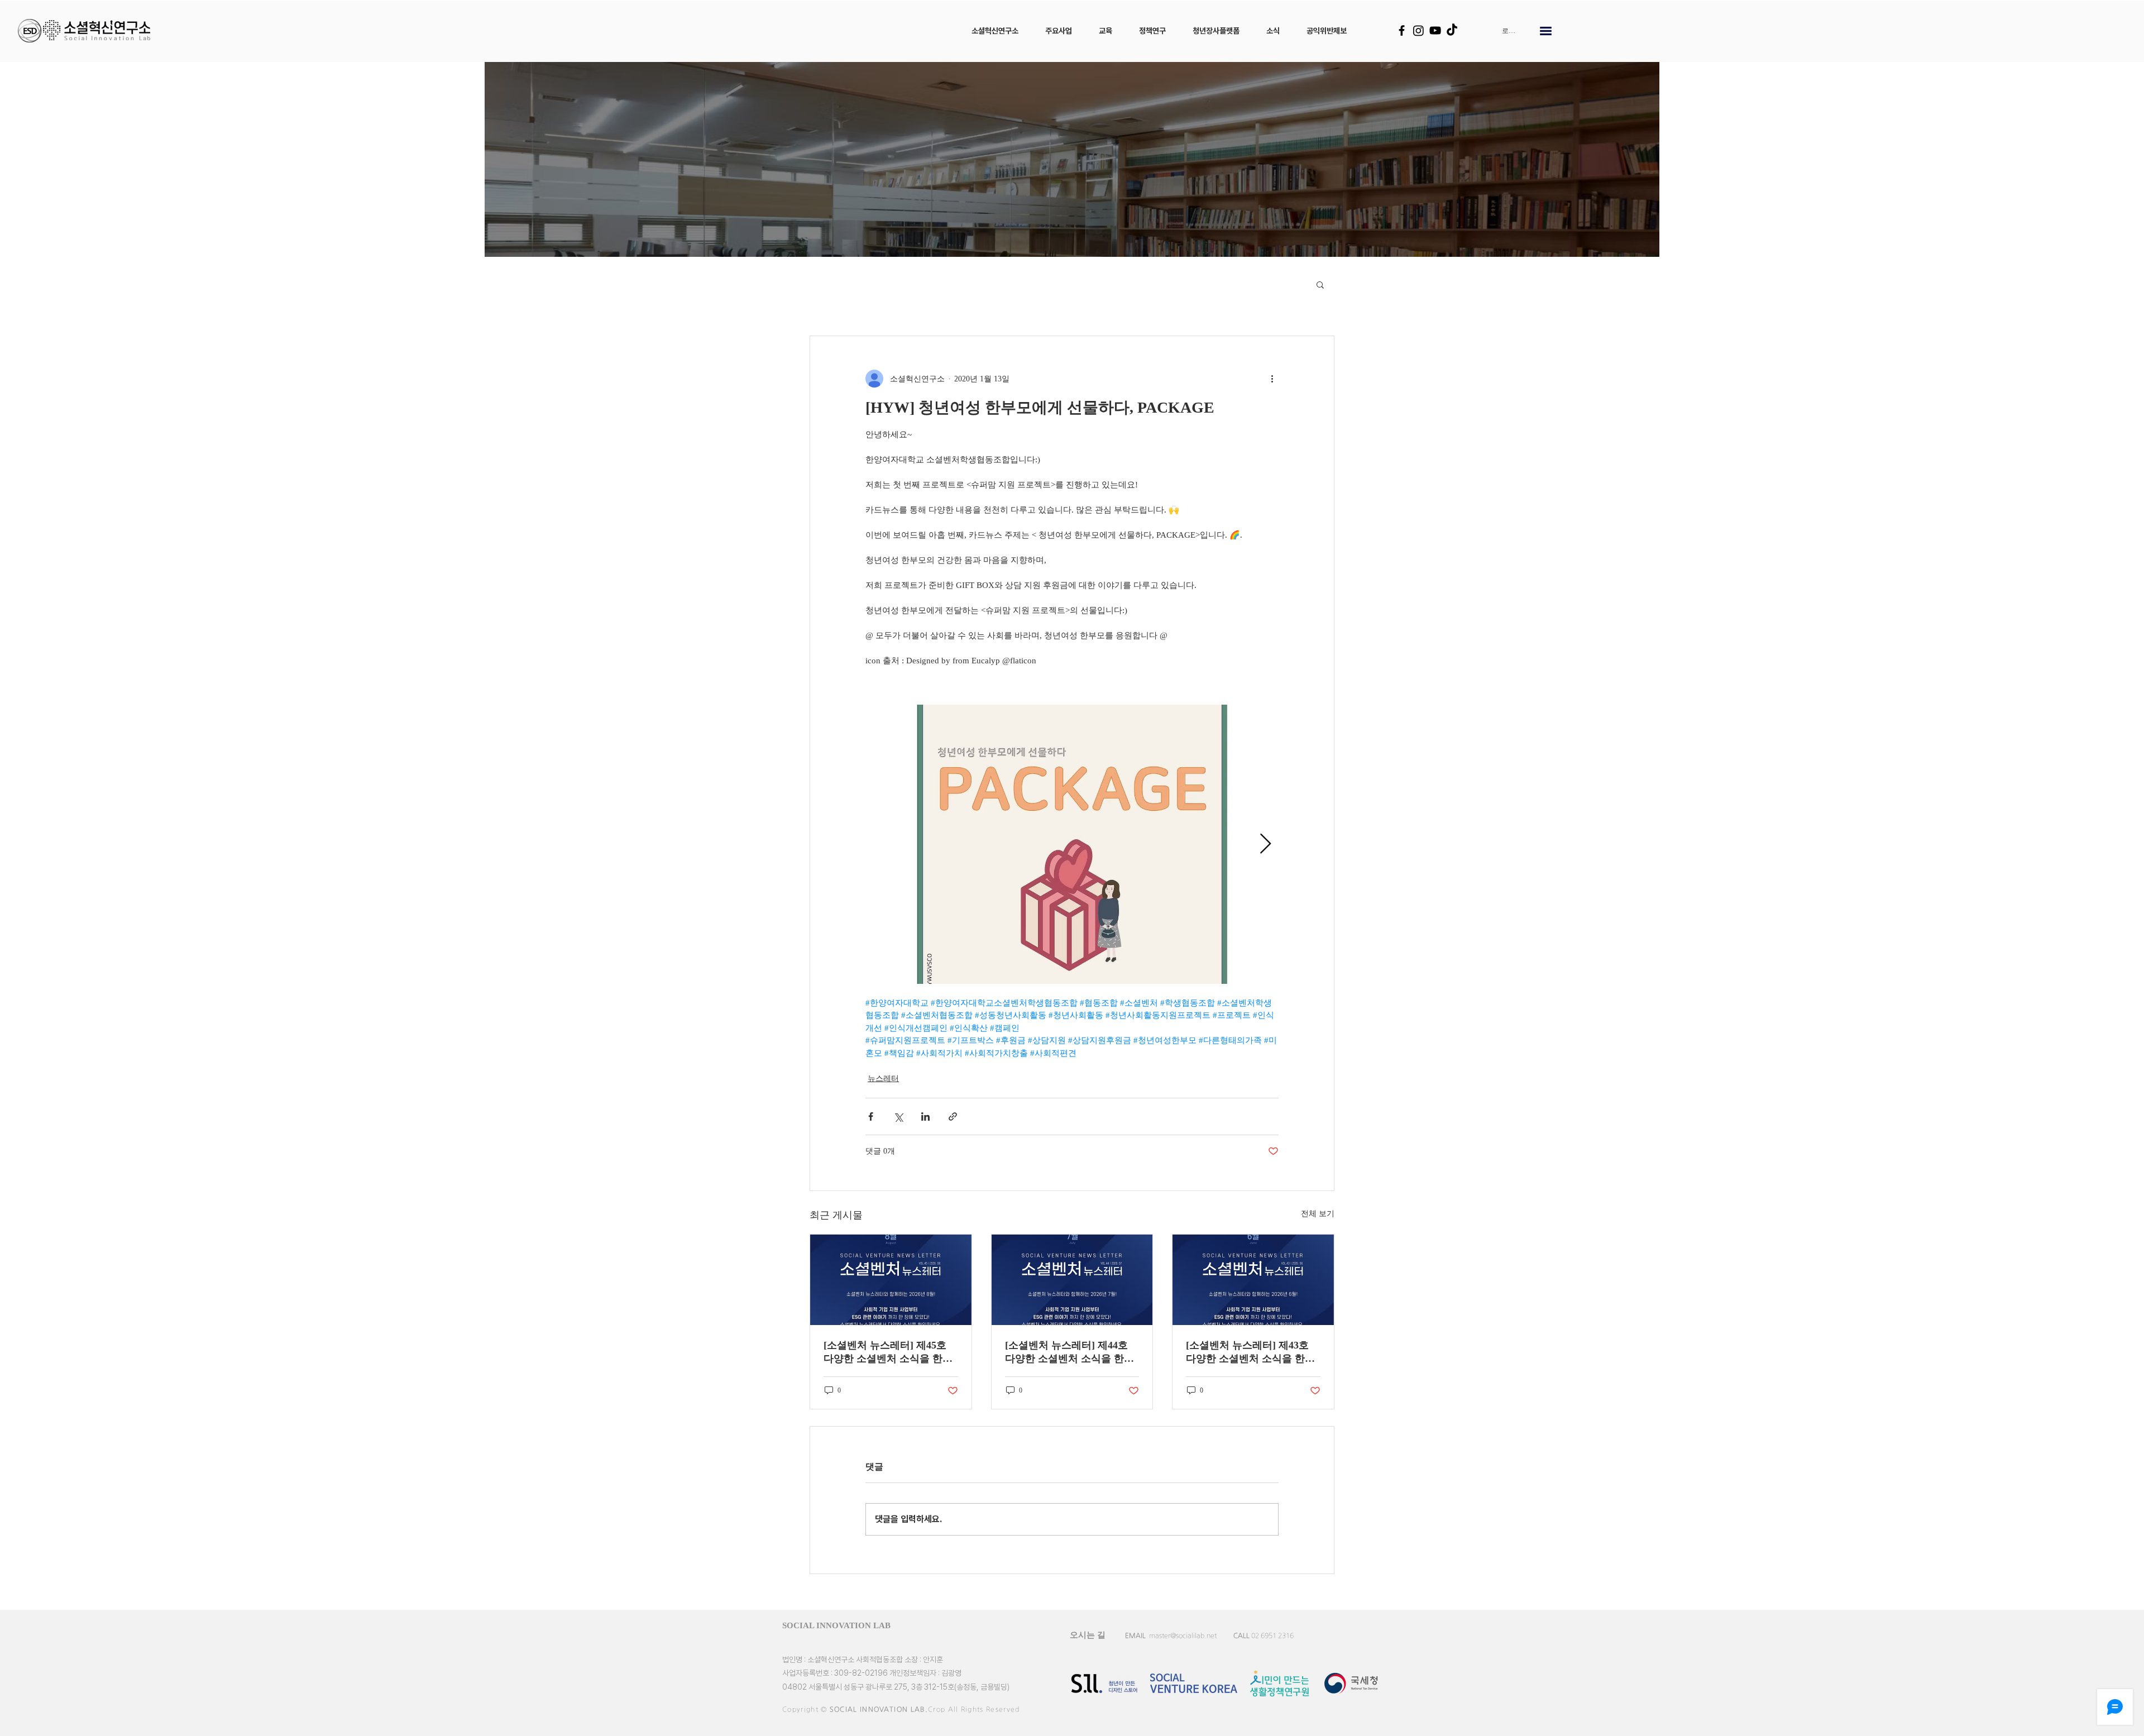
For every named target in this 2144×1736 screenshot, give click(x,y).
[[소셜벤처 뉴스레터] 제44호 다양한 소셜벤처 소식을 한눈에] (1072, 1280)
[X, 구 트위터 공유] (898, 1116)
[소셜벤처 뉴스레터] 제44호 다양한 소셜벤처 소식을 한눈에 (1069, 1352)
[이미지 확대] (1072, 844)
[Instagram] (1418, 30)
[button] (995, 31)
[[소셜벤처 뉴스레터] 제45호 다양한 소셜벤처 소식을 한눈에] (891, 1280)
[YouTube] (1435, 30)
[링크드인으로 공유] (925, 1116)
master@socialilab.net (1183, 1635)
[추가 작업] (1272, 379)
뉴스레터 (883, 1079)
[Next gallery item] (1265, 845)
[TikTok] (1452, 30)
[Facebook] (1402, 30)
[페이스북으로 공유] (871, 1116)
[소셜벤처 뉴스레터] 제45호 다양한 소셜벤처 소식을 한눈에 (888, 1352)
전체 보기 (1318, 1214)
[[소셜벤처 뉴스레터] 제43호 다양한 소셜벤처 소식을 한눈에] (1253, 1280)
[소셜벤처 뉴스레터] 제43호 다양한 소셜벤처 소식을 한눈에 (1250, 1352)
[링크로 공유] (953, 1116)
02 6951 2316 (1272, 1635)
